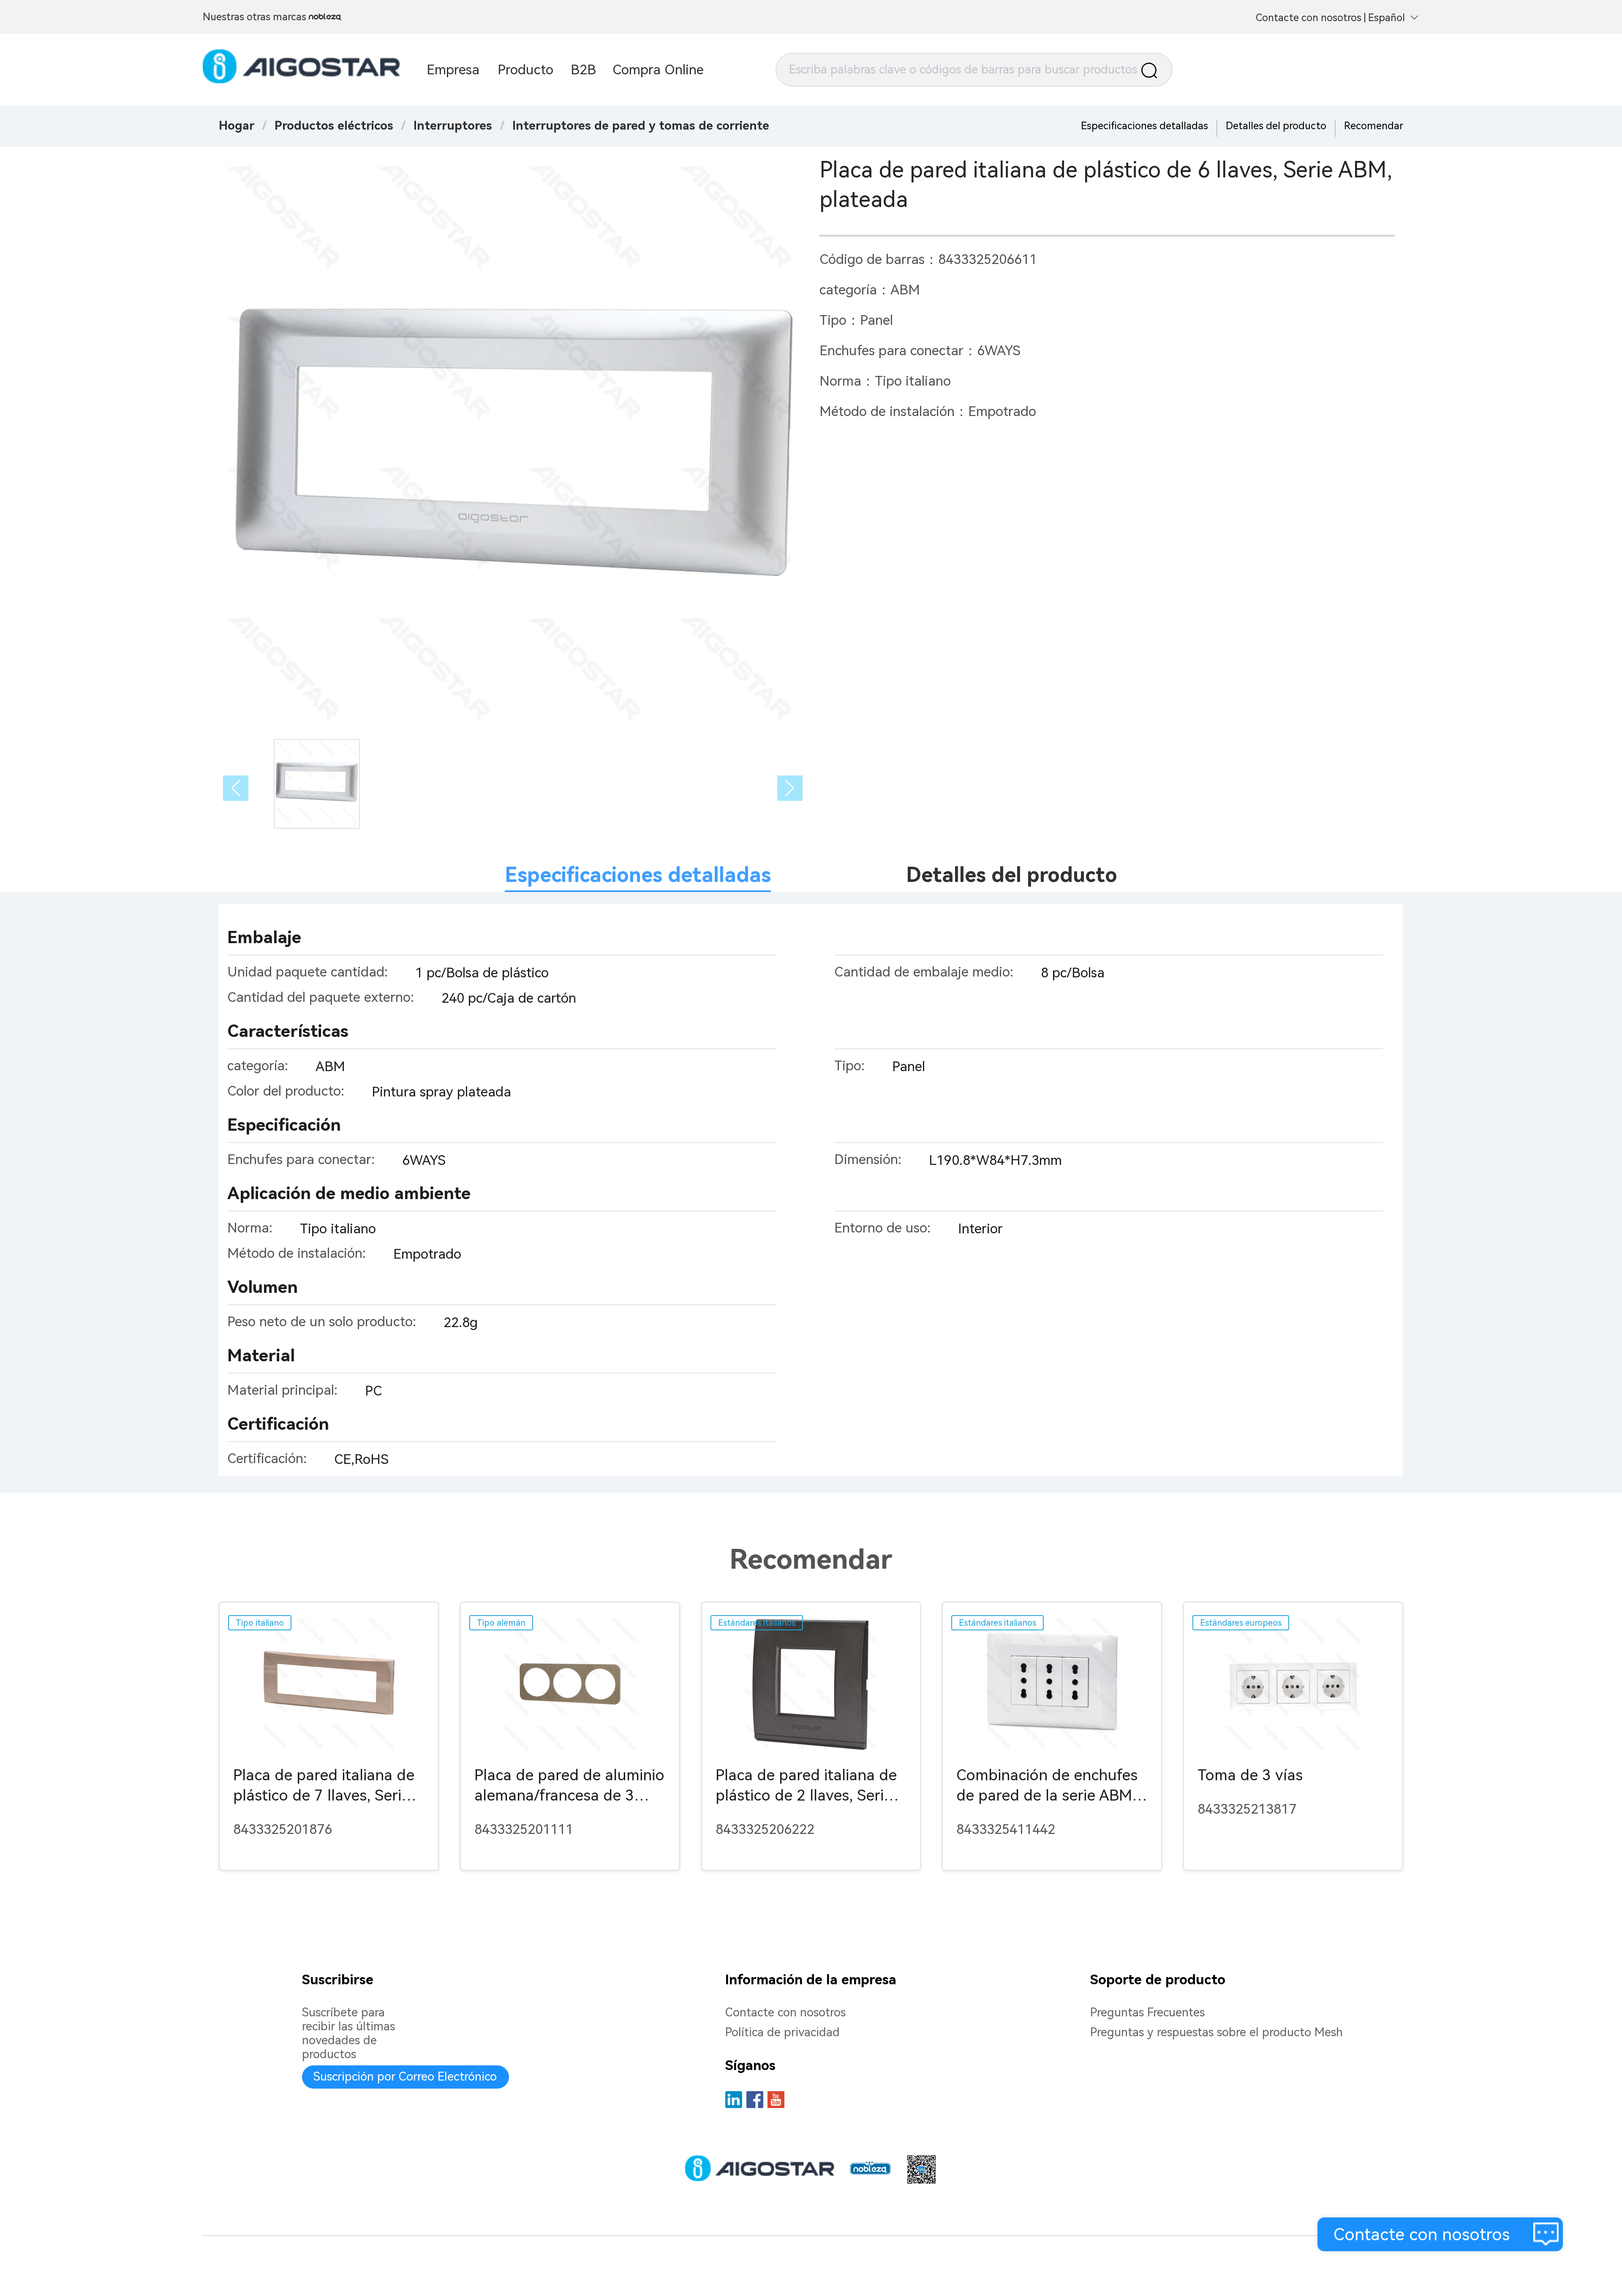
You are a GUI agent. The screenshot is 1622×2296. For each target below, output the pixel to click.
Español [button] (1387, 18)
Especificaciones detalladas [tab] (638, 875)
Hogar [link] (237, 126)
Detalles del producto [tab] (1012, 875)
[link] (334, 126)
